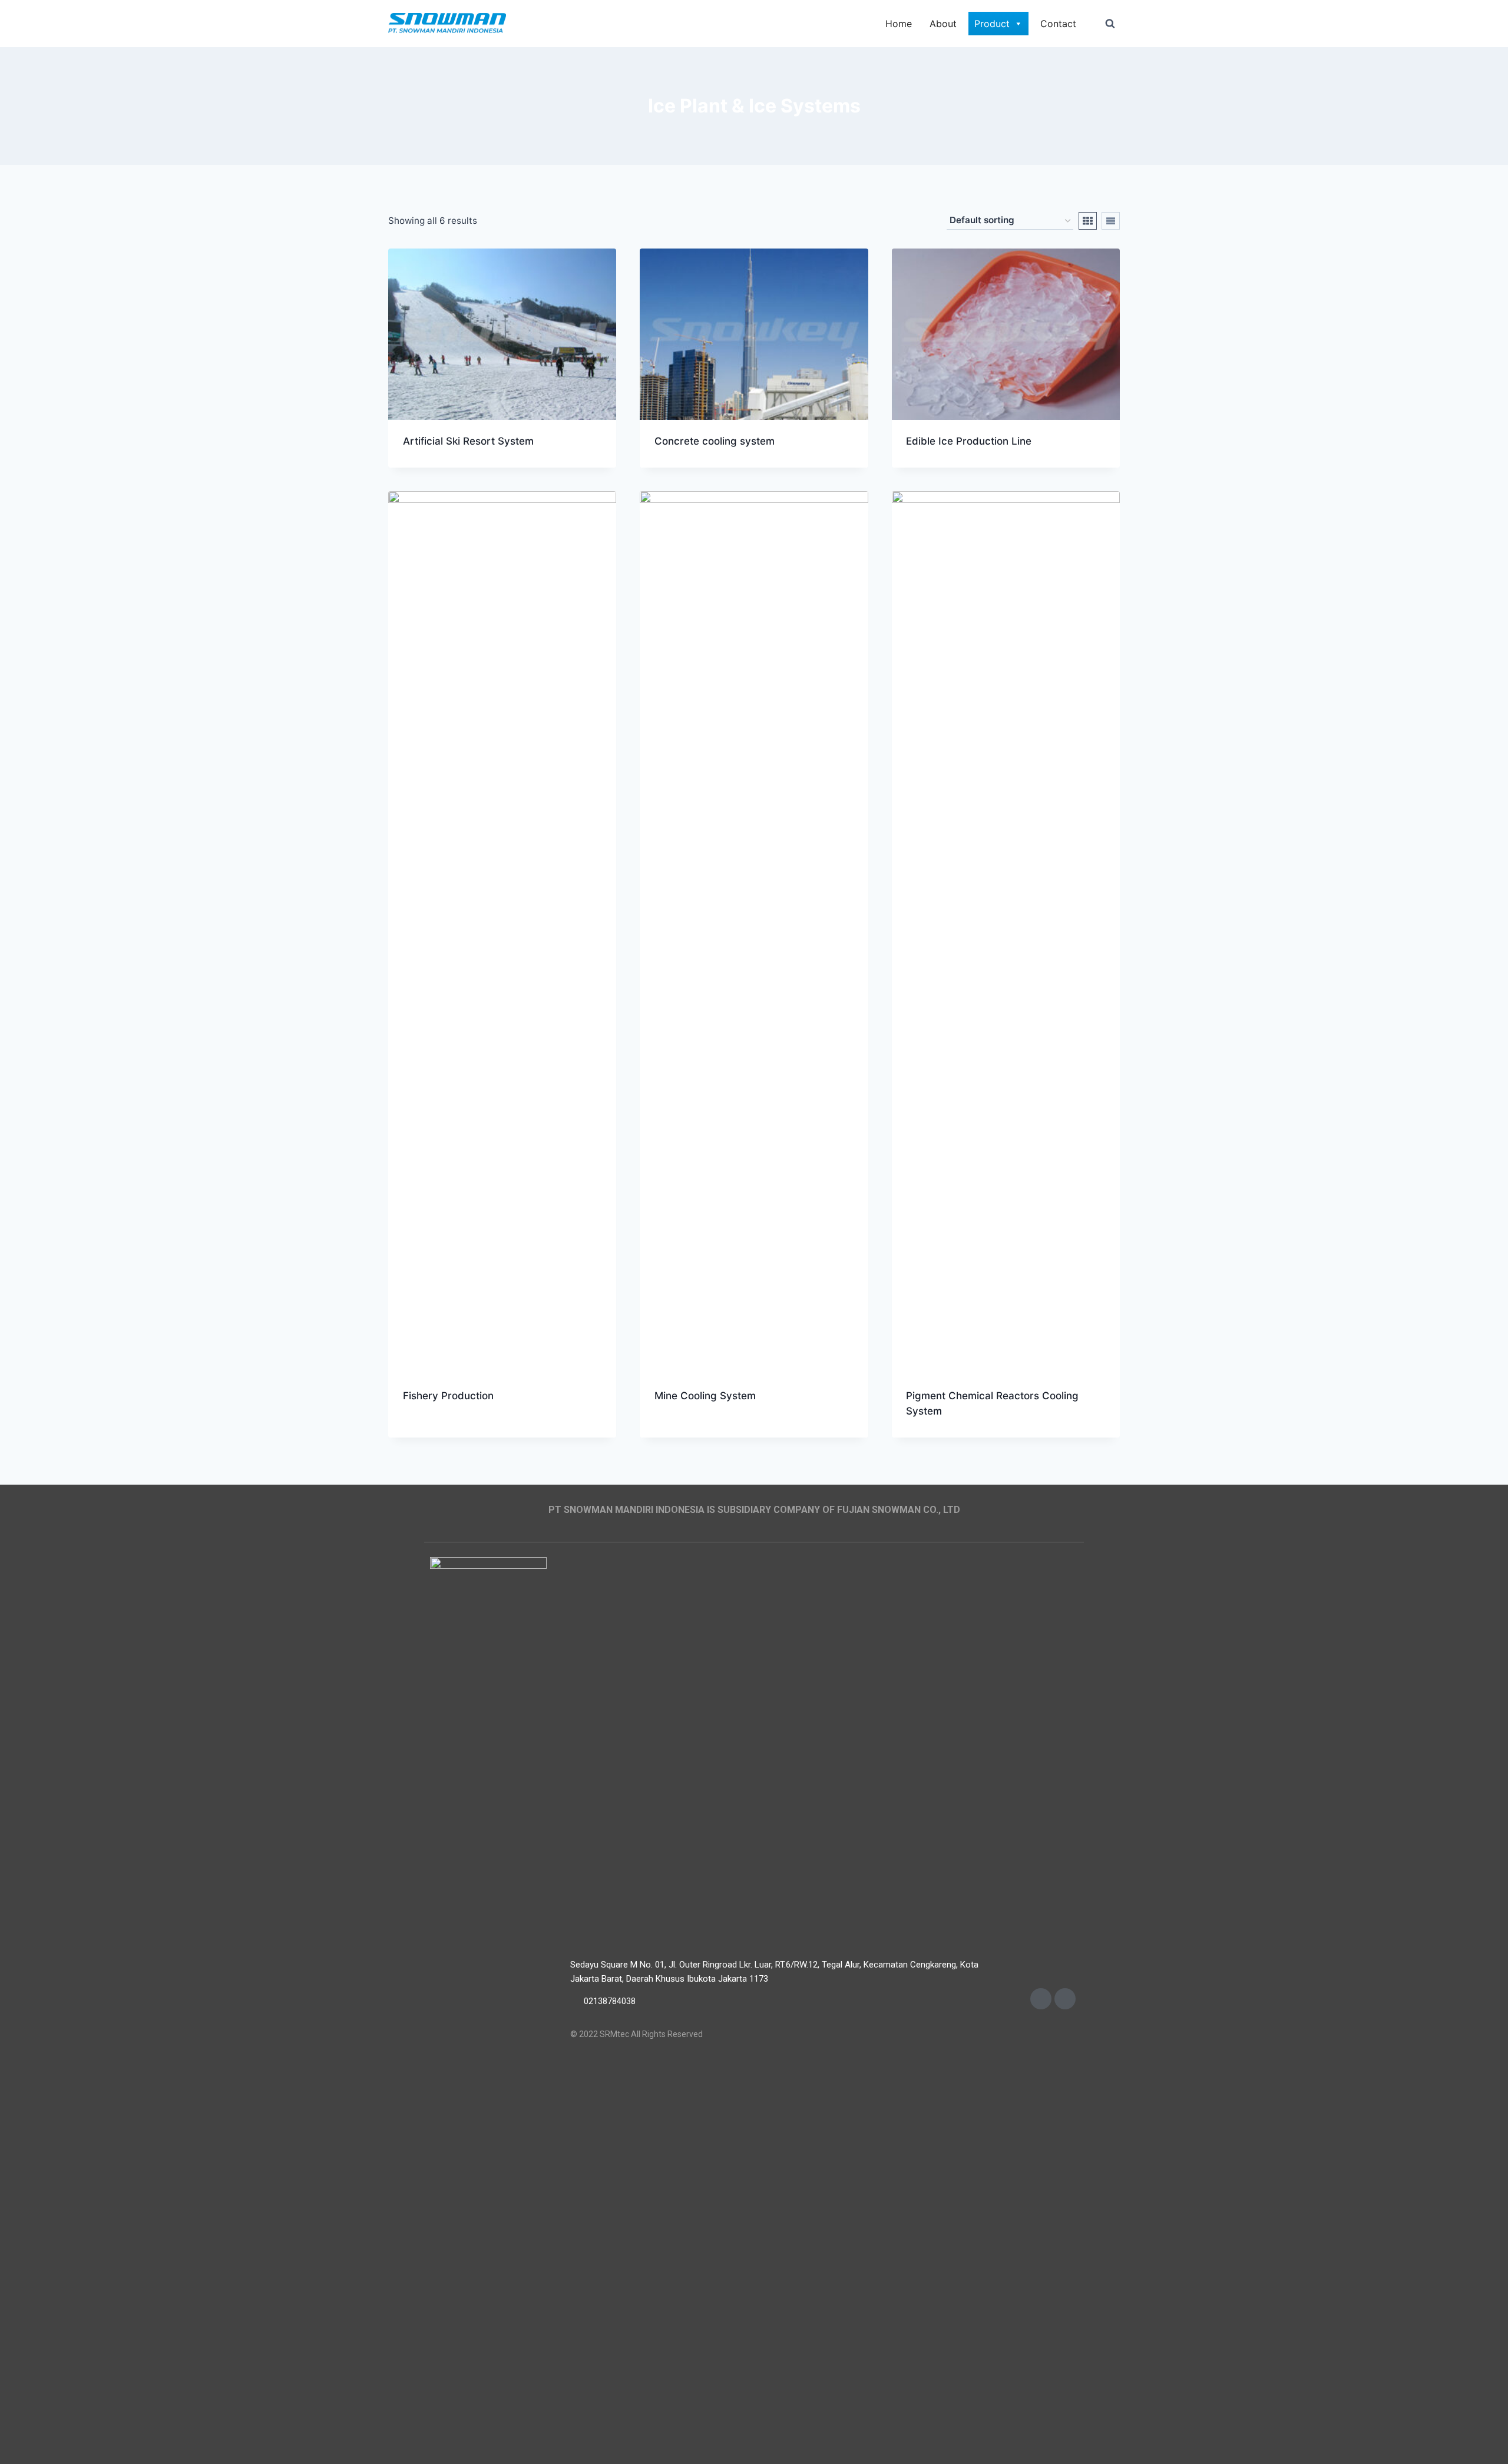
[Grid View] (1088, 221)
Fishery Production (448, 1396)
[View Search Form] (1110, 24)
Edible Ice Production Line (969, 441)
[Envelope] (1041, 1999)
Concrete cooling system (715, 441)
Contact (1058, 24)
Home (899, 24)
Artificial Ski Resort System (468, 441)
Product (992, 24)
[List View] (1111, 221)
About (943, 24)
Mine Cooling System (705, 1396)
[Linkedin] (1065, 1999)
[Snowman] (447, 24)
